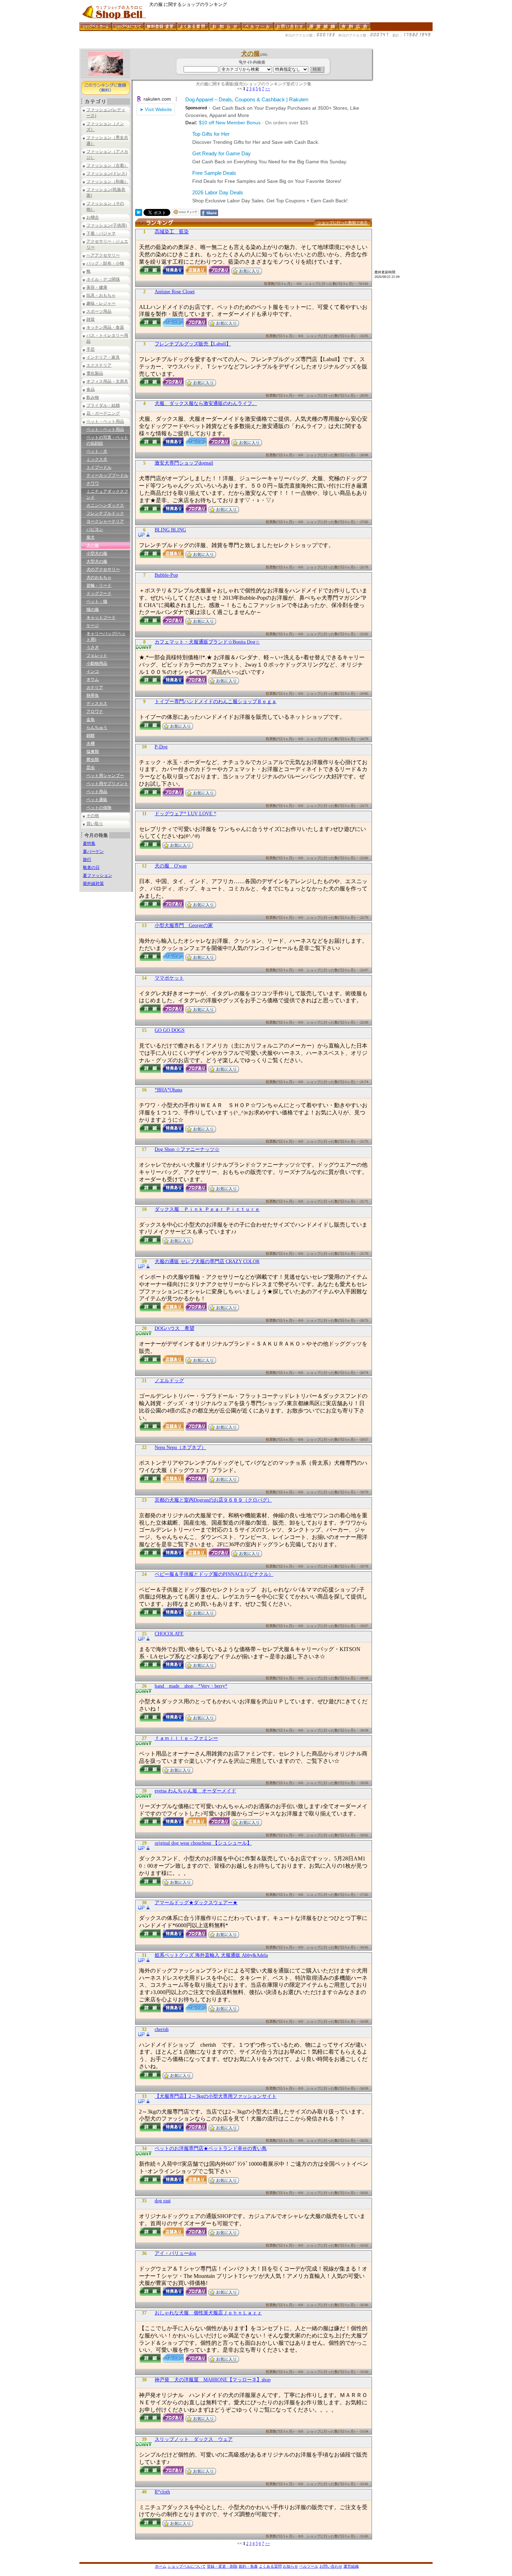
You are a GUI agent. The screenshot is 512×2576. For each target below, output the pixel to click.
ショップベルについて (187, 2566)
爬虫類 (93, 760)
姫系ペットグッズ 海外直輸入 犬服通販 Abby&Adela (211, 1955)
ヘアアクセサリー (103, 255)
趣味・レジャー (101, 303)
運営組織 (351, 2566)
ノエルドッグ (169, 1381)
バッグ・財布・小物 (105, 263)
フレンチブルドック (105, 513)
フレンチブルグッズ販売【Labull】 (193, 344)
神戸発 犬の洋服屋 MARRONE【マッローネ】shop (213, 2380)
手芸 (91, 349)
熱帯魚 (93, 695)
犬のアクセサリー (103, 569)
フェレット (97, 655)
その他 (93, 816)
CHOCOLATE (169, 1634)
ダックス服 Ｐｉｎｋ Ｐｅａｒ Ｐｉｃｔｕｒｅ (207, 1209)
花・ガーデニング (103, 413)
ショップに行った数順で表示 (343, 223)
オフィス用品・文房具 (107, 381)
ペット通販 (97, 800)
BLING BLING (170, 530)
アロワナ (95, 711)
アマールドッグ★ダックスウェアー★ (196, 1903)
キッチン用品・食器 (105, 327)
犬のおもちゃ (99, 577)
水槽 (91, 744)
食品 (91, 389)
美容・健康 (97, 287)
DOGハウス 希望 (174, 1328)
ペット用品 (97, 792)
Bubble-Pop (166, 575)
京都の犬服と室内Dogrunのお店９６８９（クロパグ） (213, 1500)
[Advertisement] (206, 46)
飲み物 (93, 397)
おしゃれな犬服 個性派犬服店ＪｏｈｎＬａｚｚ (208, 2313)
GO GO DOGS (170, 1030)
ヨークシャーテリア (105, 521)
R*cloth (162, 2492)
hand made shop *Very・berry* (191, 1686)
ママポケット (169, 978)
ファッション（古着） (107, 165)
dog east (163, 2201)
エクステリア (99, 365)
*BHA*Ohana (168, 1090)
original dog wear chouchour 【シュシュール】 (203, 1843)
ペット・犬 (97, 451)
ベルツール (309, 2566)
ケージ (93, 625)
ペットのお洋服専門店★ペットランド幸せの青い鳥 (211, 2149)
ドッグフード (99, 593)
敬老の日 (91, 867)
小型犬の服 (97, 553)
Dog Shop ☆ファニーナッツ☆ (187, 1149)
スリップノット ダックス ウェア (194, 2439)
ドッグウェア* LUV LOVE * (185, 814)
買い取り (95, 824)
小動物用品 (97, 663)
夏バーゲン (93, 851)
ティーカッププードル (107, 475)
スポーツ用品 (99, 311)
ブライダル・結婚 (103, 405)
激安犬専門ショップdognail (184, 463)
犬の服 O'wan (171, 866)
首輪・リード (99, 585)
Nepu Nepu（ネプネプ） (180, 1447)
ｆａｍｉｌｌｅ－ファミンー (186, 1738)
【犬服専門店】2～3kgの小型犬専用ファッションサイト (216, 2096)
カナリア (95, 687)
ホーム (161, 2566)
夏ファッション (98, 875)
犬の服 (93, 545)
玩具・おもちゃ (101, 295)
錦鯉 (91, 736)
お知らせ (290, 2566)
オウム (93, 679)
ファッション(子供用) (107, 225)
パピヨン (95, 529)
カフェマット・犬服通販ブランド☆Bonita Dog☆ (207, 642)
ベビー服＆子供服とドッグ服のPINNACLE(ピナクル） (214, 1574)
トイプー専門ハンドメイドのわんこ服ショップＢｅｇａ (216, 702)
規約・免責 (248, 2566)
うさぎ (93, 647)
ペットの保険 (99, 808)
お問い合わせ (331, 2566)
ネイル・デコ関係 (103, 279)
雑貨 (91, 319)
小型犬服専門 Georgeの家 (184, 925)
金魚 (91, 719)
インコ (93, 671)
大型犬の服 (97, 561)
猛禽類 (93, 752)
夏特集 (89, 843)
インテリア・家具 (103, 357)
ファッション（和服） (107, 181)
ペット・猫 (97, 601)
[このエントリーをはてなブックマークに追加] (139, 214)
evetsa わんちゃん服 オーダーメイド (195, 1791)
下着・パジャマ (101, 233)
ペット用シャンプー (105, 776)
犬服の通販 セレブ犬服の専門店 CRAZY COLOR (207, 1262)
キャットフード (101, 617)
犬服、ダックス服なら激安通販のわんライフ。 (206, 403)
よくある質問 (270, 2566)
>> (267, 89)
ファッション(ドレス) (107, 173)
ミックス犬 (97, 459)
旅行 (87, 859)
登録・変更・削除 (222, 2566)
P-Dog (161, 747)
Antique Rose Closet (175, 292)
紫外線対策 (93, 884)
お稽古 (93, 217)
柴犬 (91, 537)
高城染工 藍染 (172, 232)
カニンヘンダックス (105, 505)
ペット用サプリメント (107, 784)
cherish (162, 2029)
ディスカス (97, 703)
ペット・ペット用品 (105, 421)
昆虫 (91, 768)
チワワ (93, 483)
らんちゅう (97, 727)
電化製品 (95, 373)
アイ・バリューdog (175, 2253)
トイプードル (99, 467)
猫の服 (93, 609)
